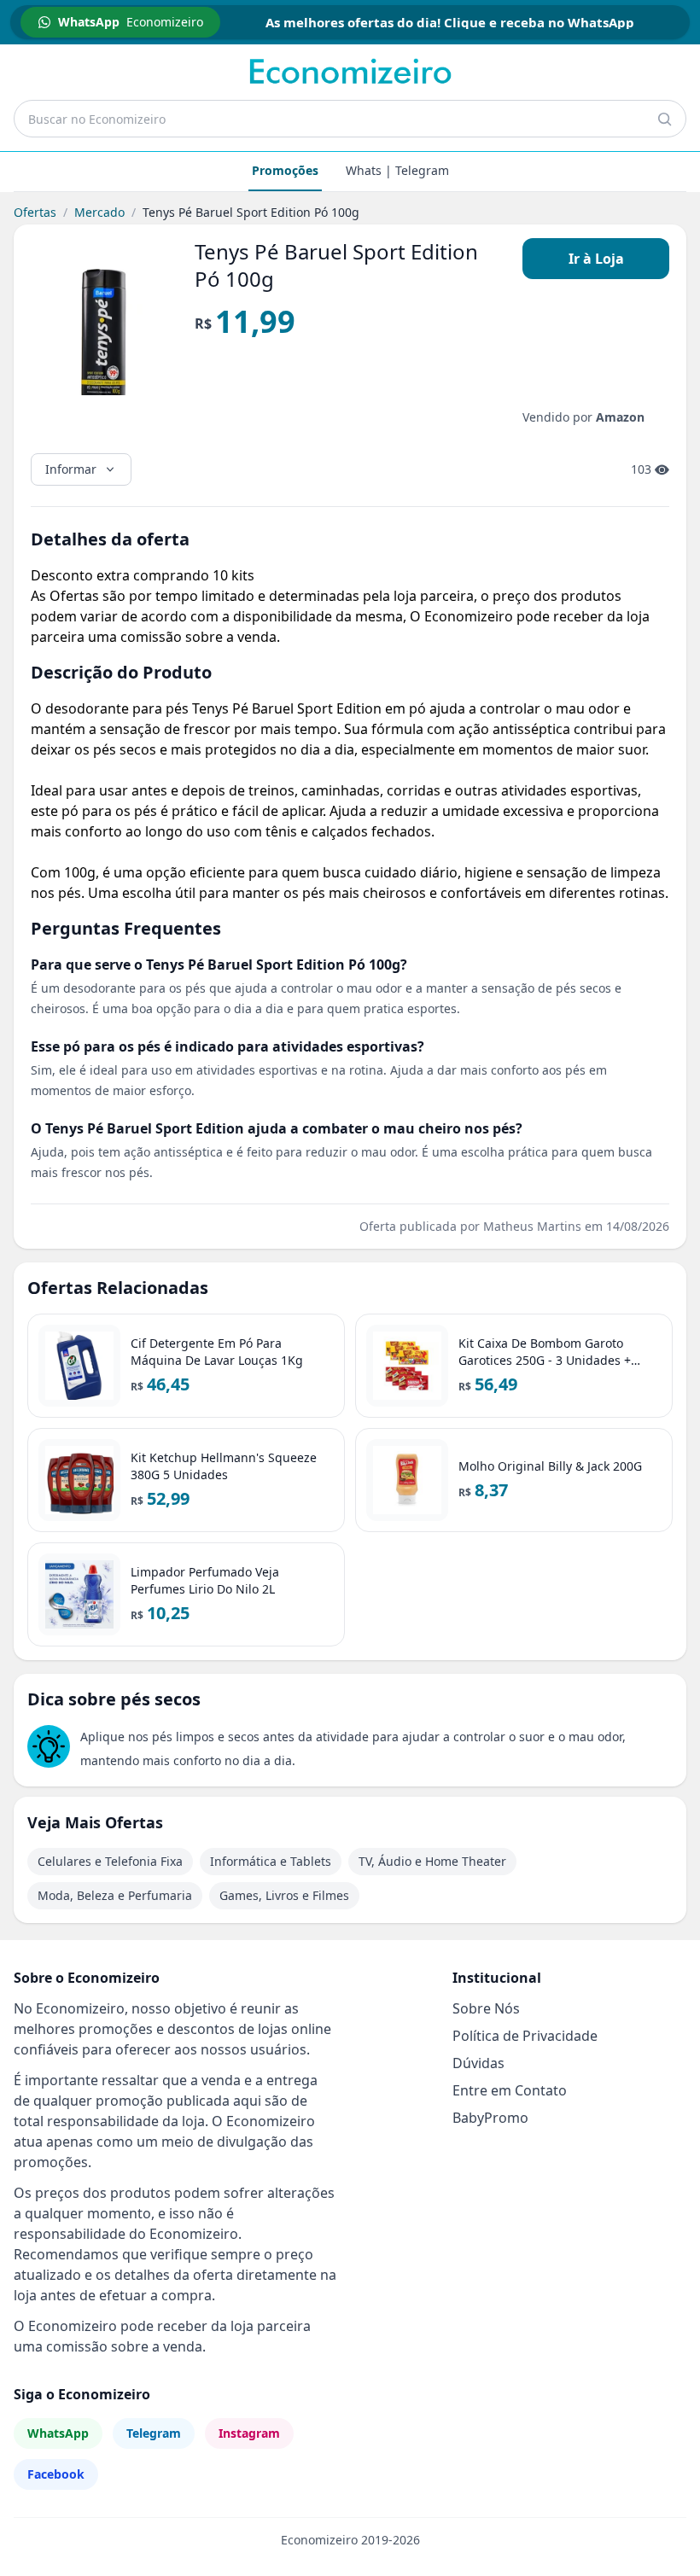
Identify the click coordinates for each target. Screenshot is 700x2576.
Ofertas (35, 212)
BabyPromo (490, 2118)
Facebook (56, 2474)
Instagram (249, 2433)
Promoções (285, 170)
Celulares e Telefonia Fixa (110, 1861)
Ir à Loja (596, 259)
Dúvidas (478, 2063)
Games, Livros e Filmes (284, 1895)
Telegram (154, 2433)
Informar (71, 469)
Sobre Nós (486, 2008)
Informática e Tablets (271, 1861)
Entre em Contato (510, 2090)
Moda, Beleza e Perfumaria (115, 1895)
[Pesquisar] (664, 119)
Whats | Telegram (397, 170)
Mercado (99, 212)
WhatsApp (58, 2433)
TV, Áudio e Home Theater (432, 1861)
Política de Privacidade (525, 2036)
